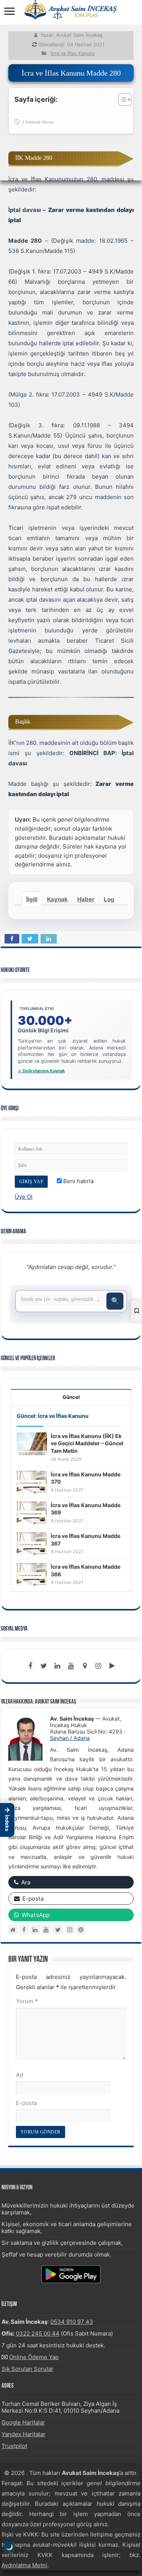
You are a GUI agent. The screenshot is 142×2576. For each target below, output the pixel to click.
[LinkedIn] (58, 1666)
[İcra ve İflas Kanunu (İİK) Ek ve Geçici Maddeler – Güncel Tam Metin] (32, 1443)
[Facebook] (30, 1666)
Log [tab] (109, 899)
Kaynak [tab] (57, 899)
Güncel (71, 1397)
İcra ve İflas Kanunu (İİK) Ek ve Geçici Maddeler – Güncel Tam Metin (87, 1443)
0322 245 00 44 (38, 2333)
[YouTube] (46, 1930)
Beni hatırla (78, 1181)
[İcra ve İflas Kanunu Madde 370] (32, 1482)
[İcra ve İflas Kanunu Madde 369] (32, 1512)
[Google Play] (112, 1666)
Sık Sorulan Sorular (27, 2369)
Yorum (27, 2001)
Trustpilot (14, 2446)
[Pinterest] (81, 1930)
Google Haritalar (23, 2422)
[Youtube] (71, 1666)
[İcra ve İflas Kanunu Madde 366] (32, 1574)
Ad (20, 2075)
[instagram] (98, 1666)
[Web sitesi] (13, 1930)
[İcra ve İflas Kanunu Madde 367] (32, 1543)
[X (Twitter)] (58, 1930)
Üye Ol (24, 1197)
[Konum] (85, 1666)
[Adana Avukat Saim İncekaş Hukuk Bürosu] (71, 9)
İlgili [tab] (32, 899)
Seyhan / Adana (70, 1738)
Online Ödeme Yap (34, 2357)
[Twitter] (44, 1666)
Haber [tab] (86, 899)
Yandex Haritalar (23, 2434)
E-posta (26, 2103)
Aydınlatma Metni (24, 2565)
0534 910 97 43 (72, 2322)
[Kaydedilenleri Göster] (136, 1311)
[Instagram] (70, 1930)
